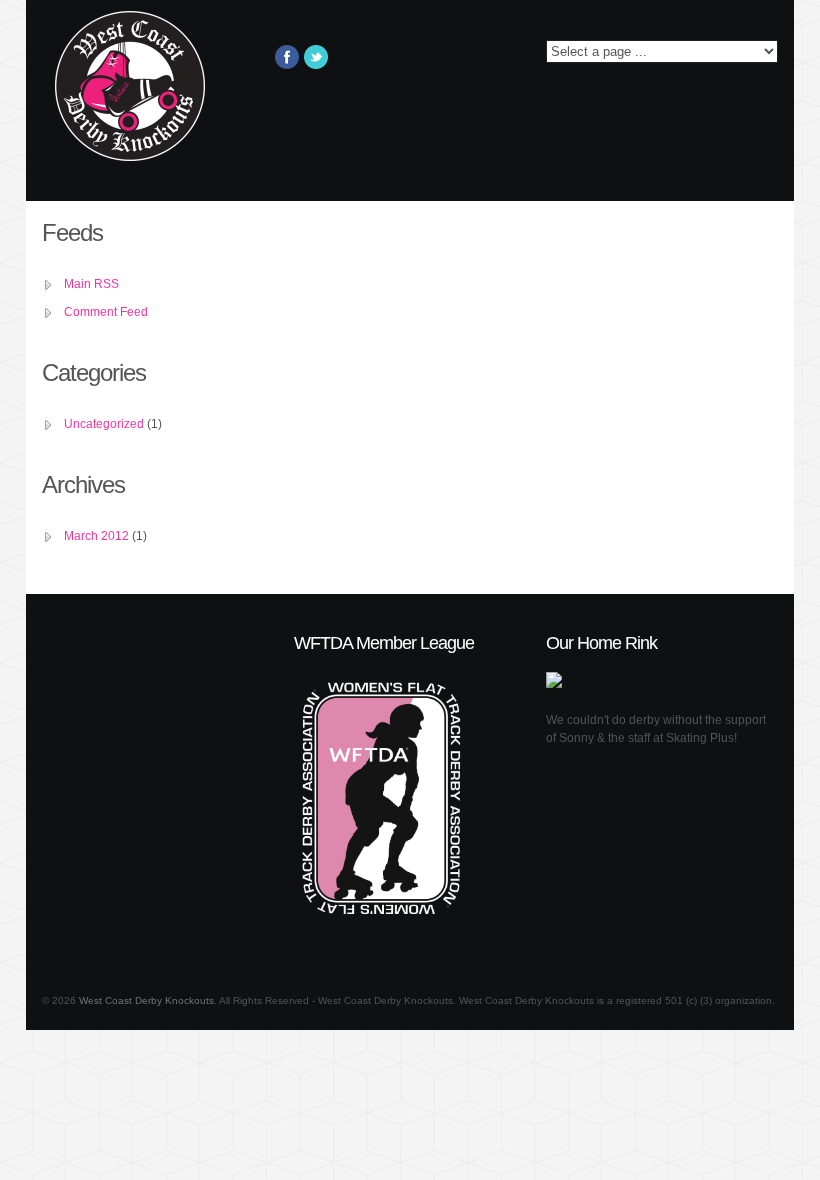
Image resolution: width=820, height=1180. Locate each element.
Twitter (316, 57)
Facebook (287, 57)
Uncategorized (104, 424)
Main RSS (91, 284)
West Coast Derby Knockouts (146, 1000)
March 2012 (96, 536)
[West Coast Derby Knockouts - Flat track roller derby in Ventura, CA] (138, 96)
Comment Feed (106, 312)
